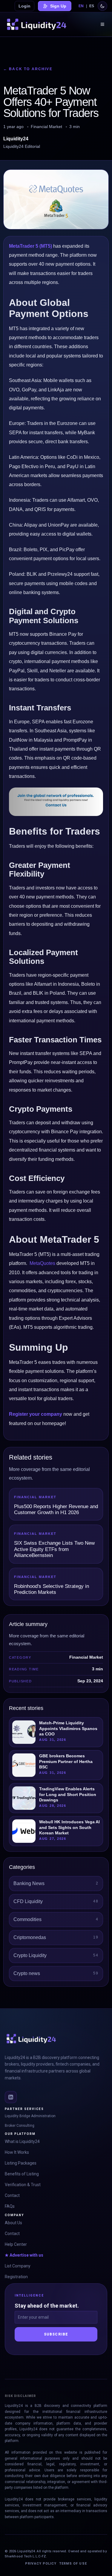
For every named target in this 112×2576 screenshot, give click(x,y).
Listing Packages (21, 2163)
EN (81, 6)
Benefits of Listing (22, 2174)
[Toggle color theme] (102, 6)
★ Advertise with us (24, 2255)
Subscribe (56, 2334)
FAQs (10, 2206)
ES (92, 6)
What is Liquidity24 (22, 2141)
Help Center (16, 2244)
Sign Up (58, 6)
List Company (18, 2266)
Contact (12, 2195)
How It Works (17, 2152)
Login (24, 6)
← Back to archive (28, 69)
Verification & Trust (23, 2185)
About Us (13, 2223)
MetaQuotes (42, 1263)
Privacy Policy (41, 2564)
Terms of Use (73, 2564)
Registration (16, 2277)
